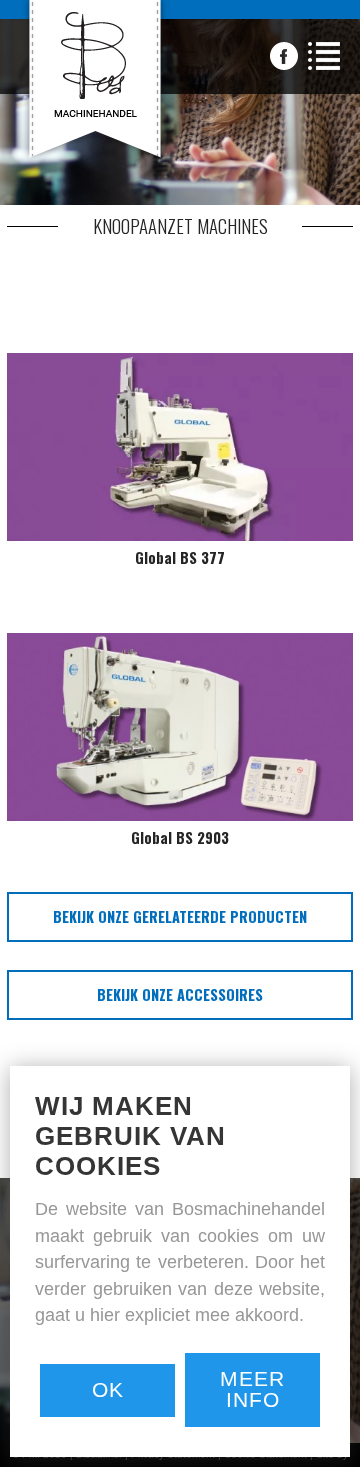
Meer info (252, 1389)
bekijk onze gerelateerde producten (180, 916)
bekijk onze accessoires (180, 994)
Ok (108, 1389)
